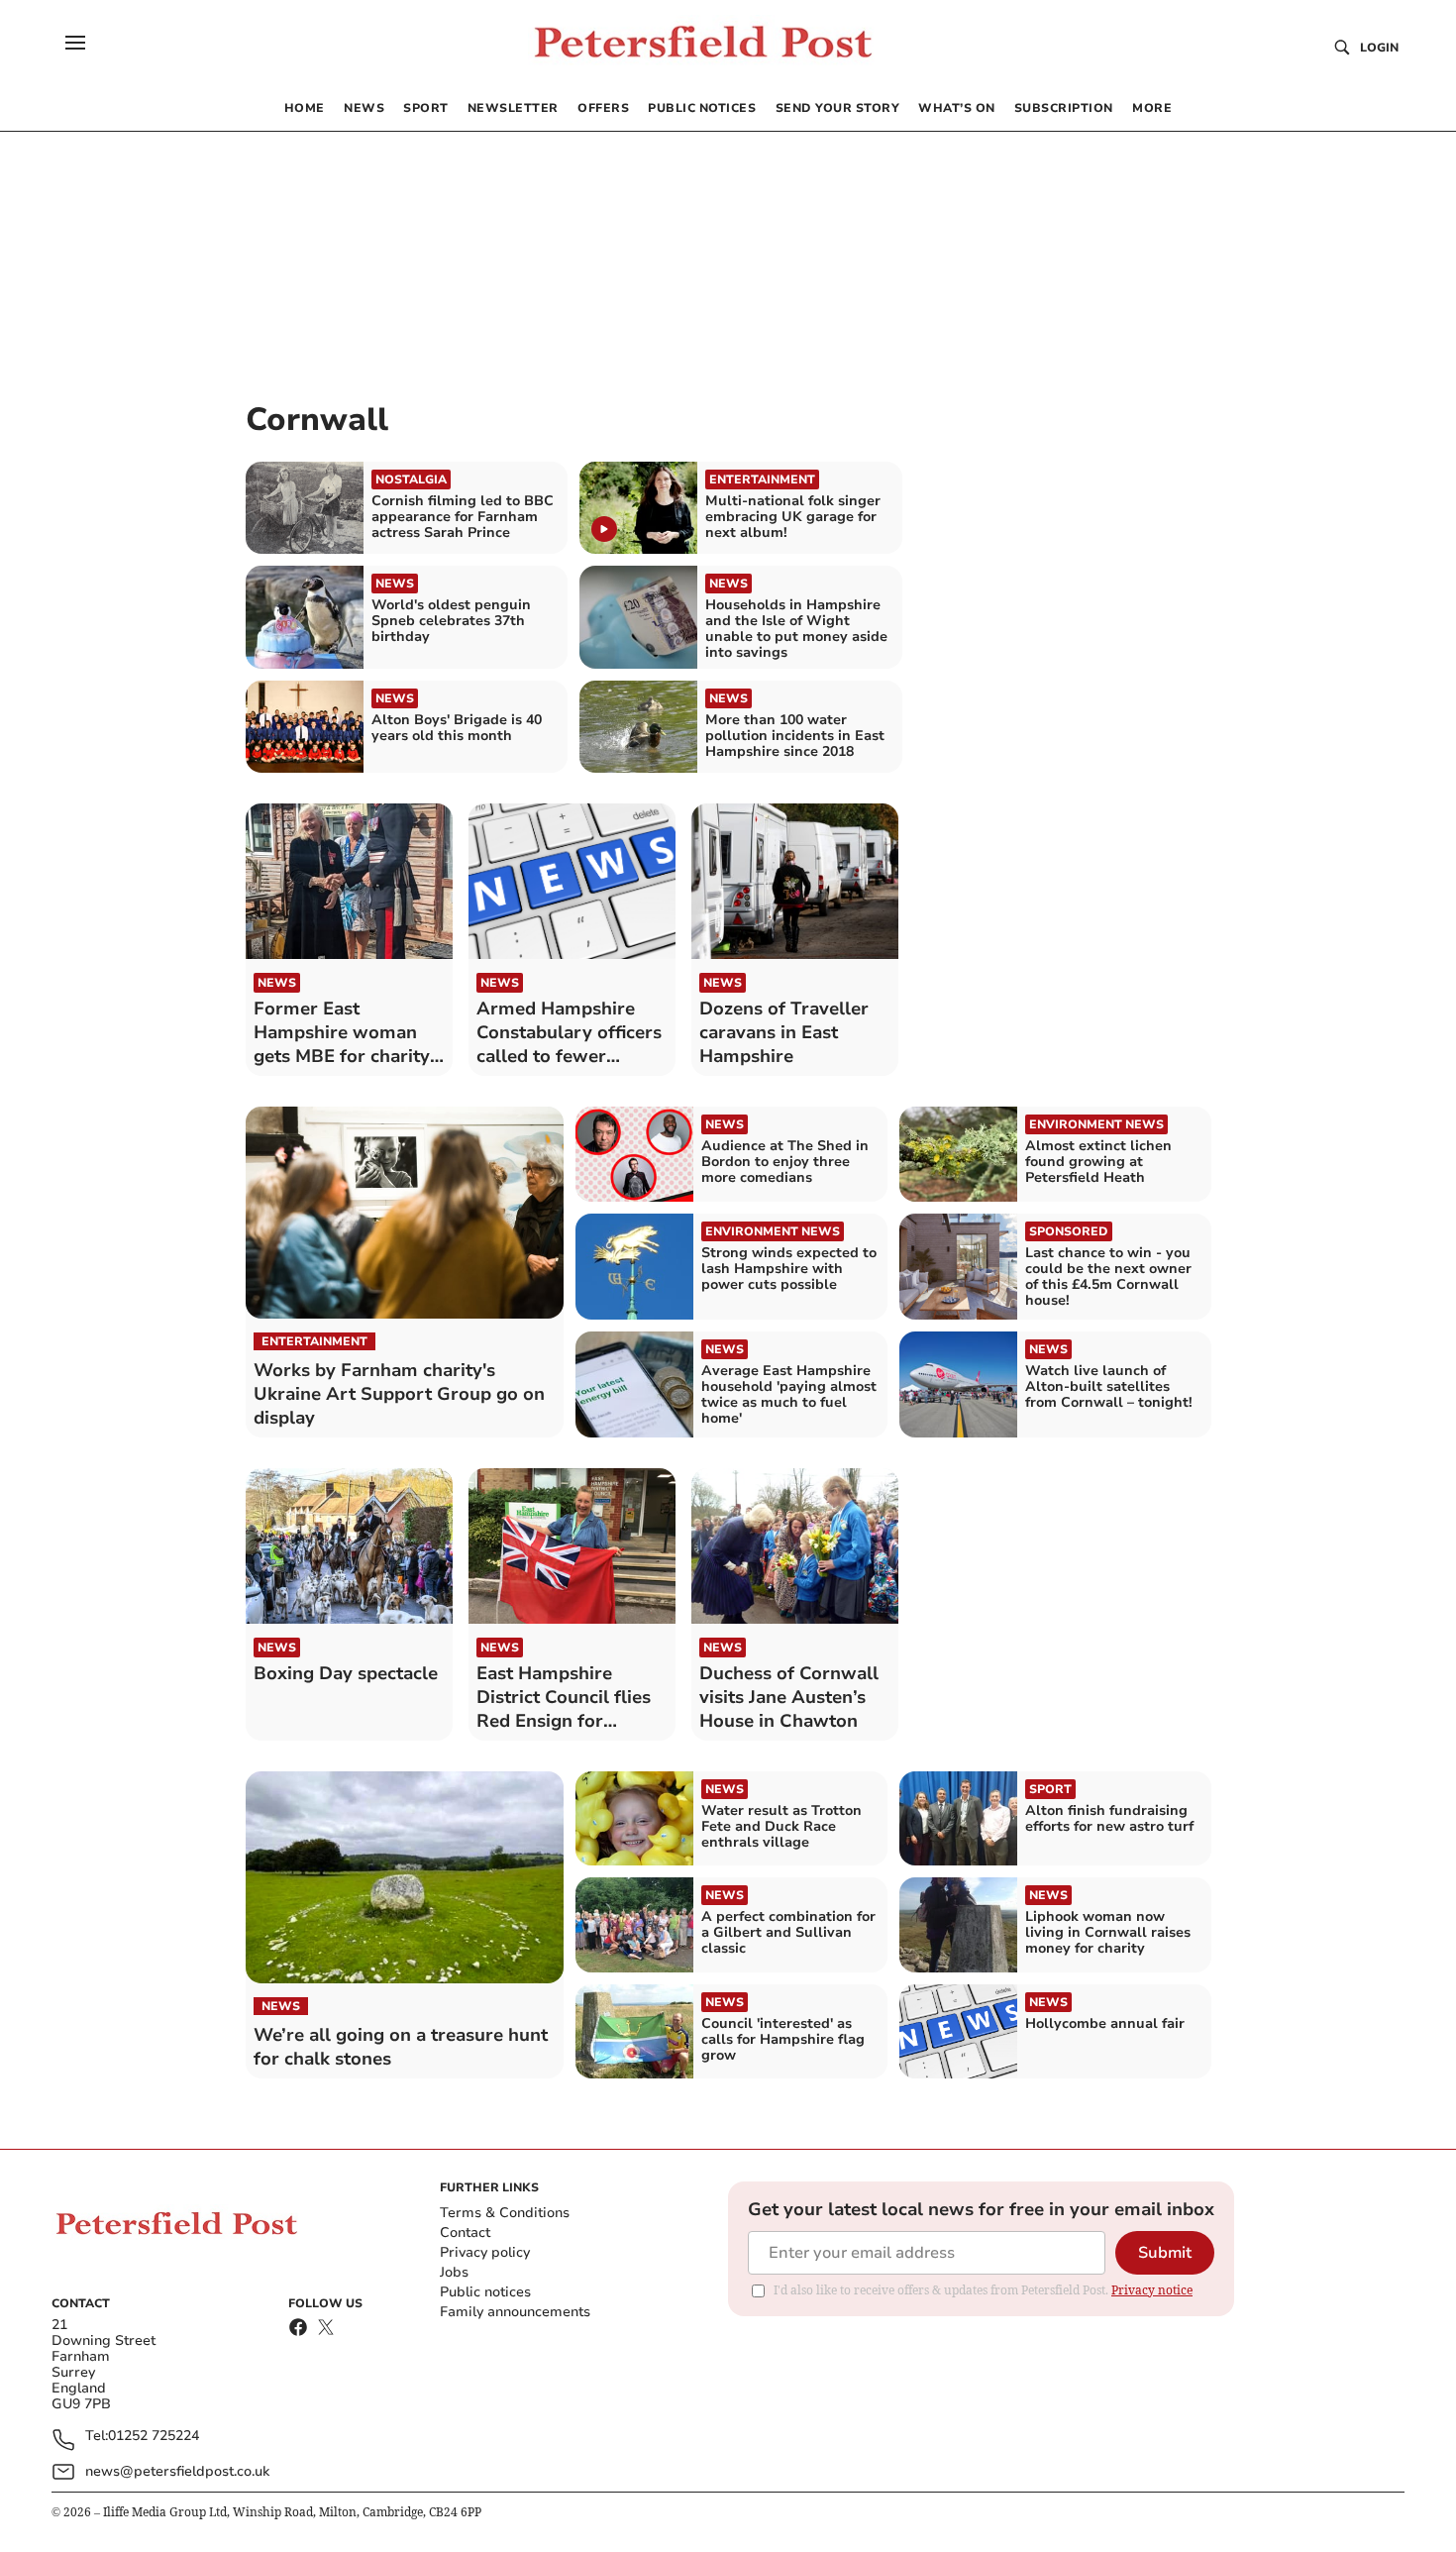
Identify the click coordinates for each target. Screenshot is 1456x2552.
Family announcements (515, 2312)
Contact (465, 2233)
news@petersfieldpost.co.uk (177, 2471)
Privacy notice (1152, 2290)
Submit (1165, 2253)
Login (1379, 48)
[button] (75, 43)
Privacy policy (485, 2252)
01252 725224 (154, 2437)
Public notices (485, 2292)
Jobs (454, 2272)
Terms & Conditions (505, 2213)
